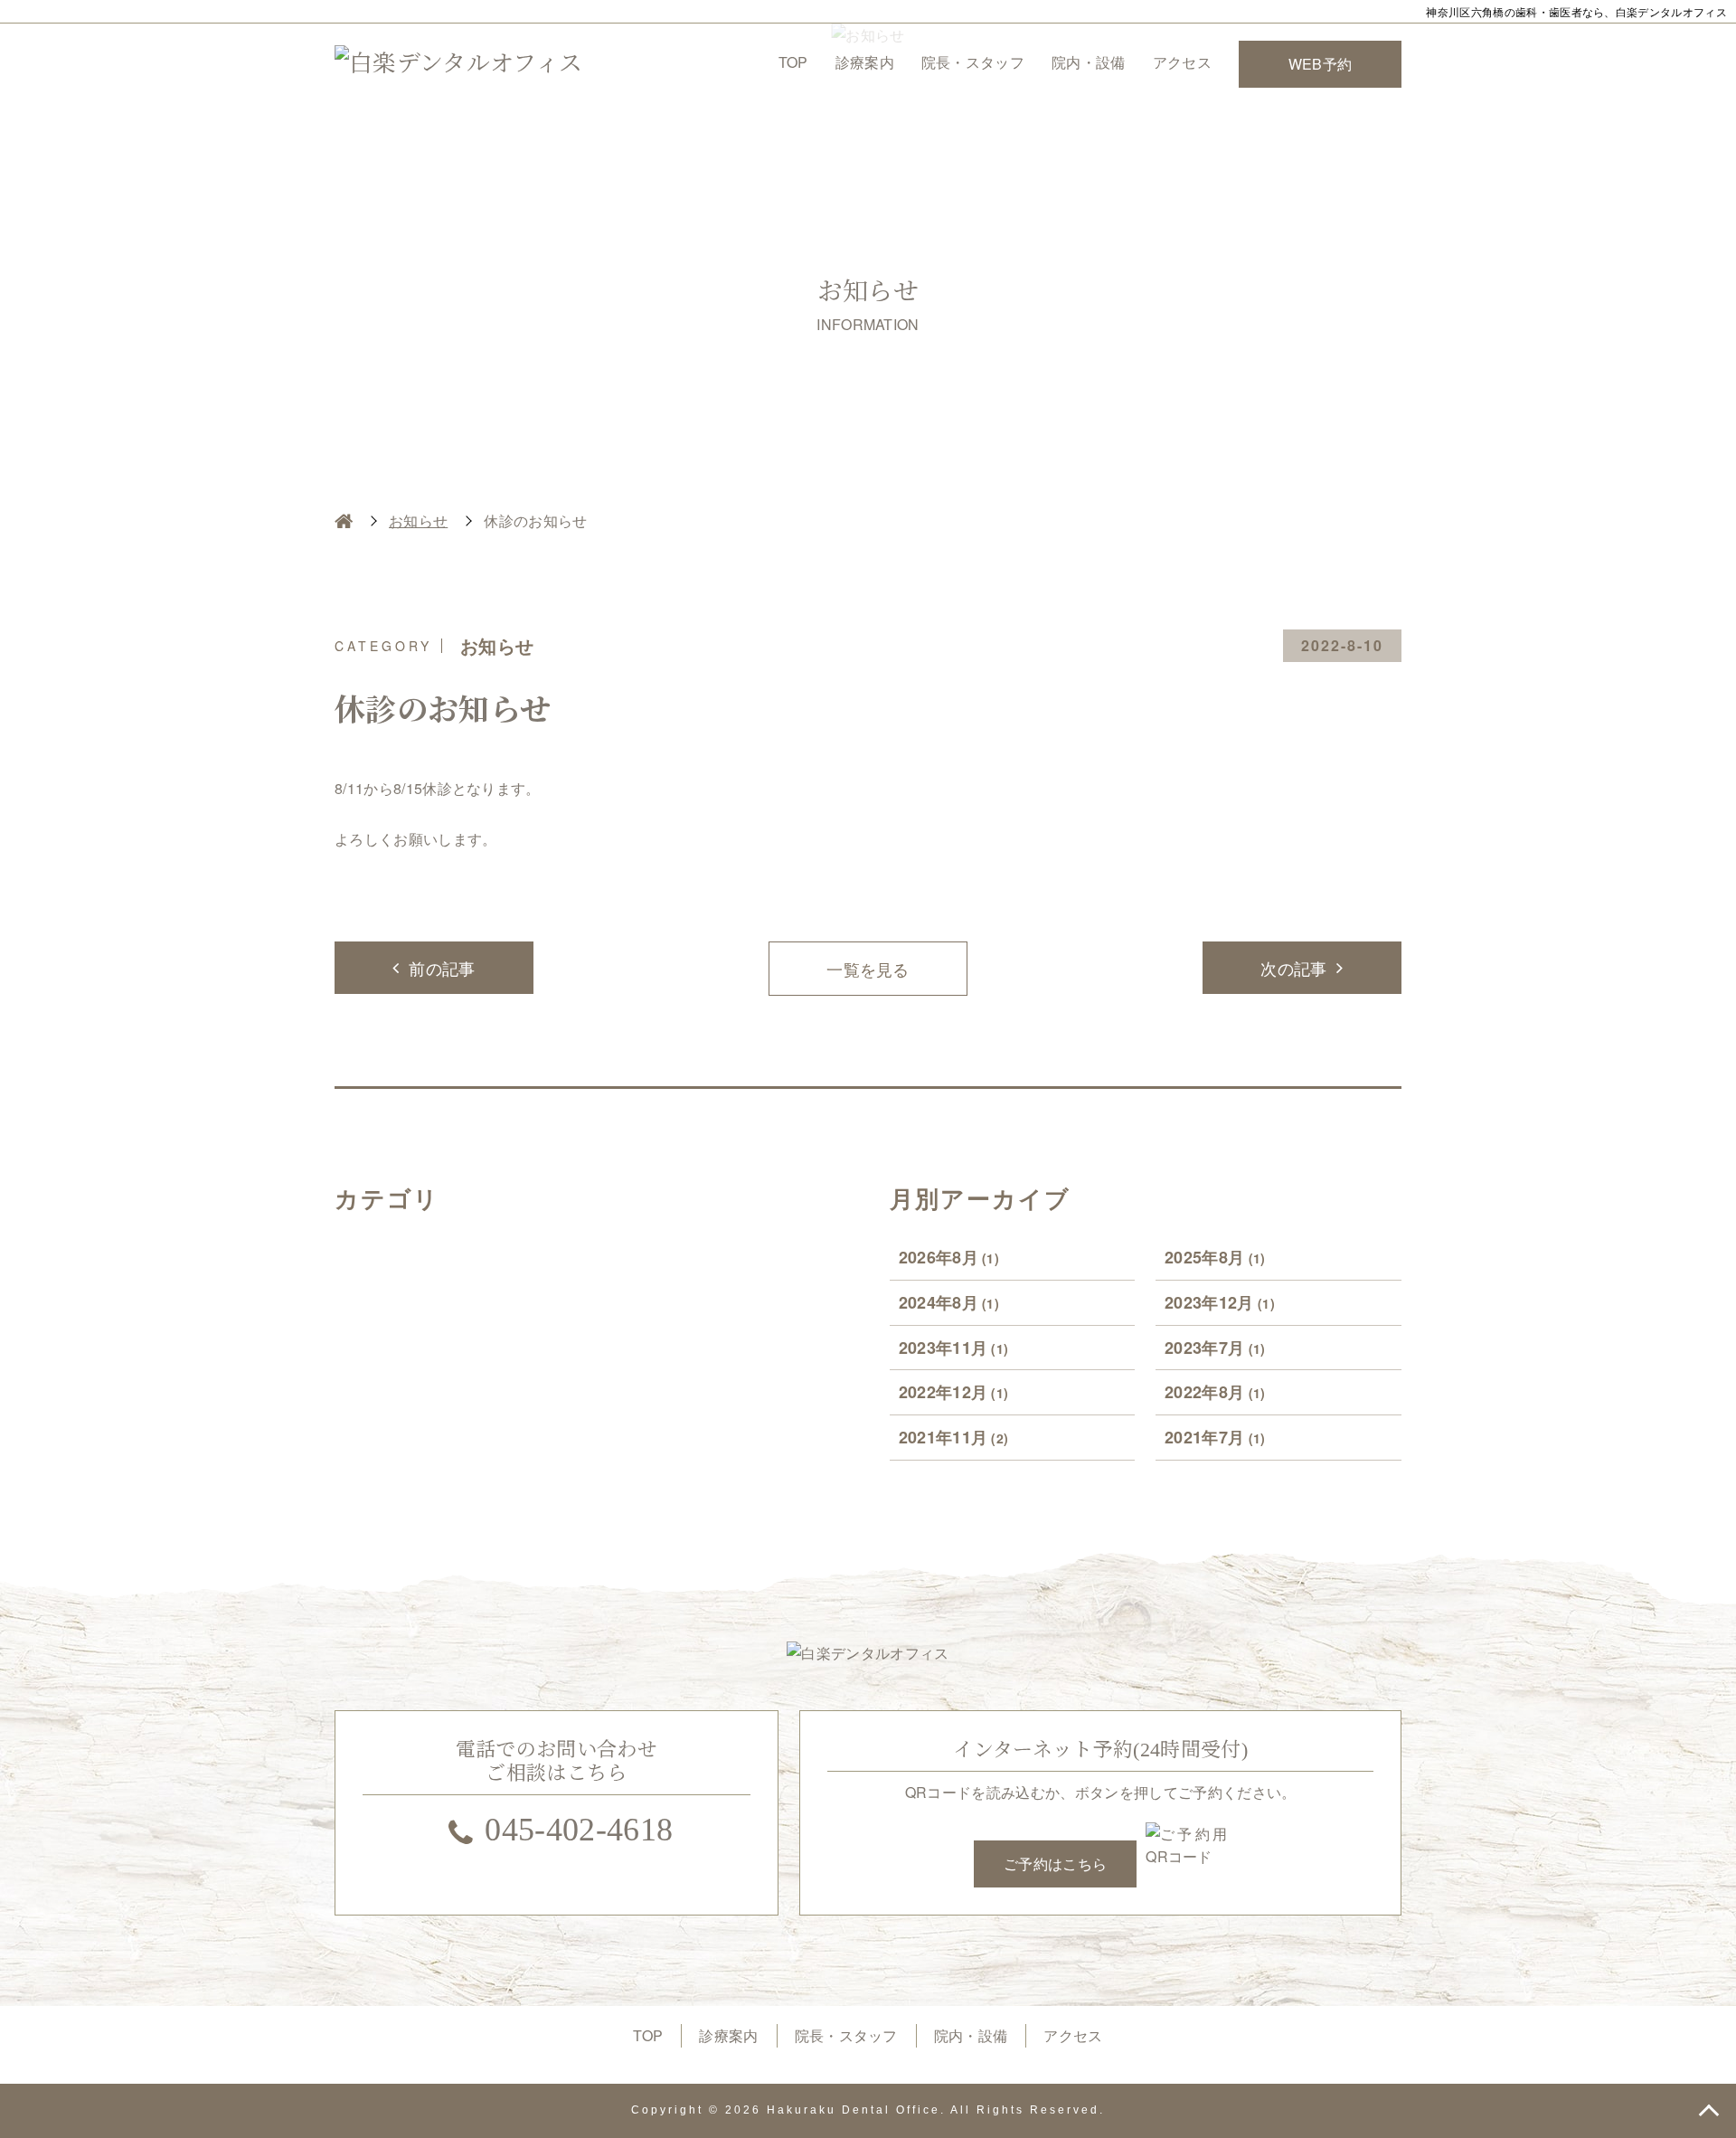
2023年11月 (954, 1348)
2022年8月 (1215, 1392)
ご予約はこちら (1055, 1864)
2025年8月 (1215, 1257)
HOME (344, 521)
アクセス (1182, 62)
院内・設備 (1089, 62)
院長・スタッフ (973, 62)
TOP (793, 62)
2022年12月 (954, 1392)
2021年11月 (954, 1437)
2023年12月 (1220, 1302)
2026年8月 (949, 1257)
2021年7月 (1215, 1437)
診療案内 (865, 62)
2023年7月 (1215, 1348)
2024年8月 (949, 1302)
